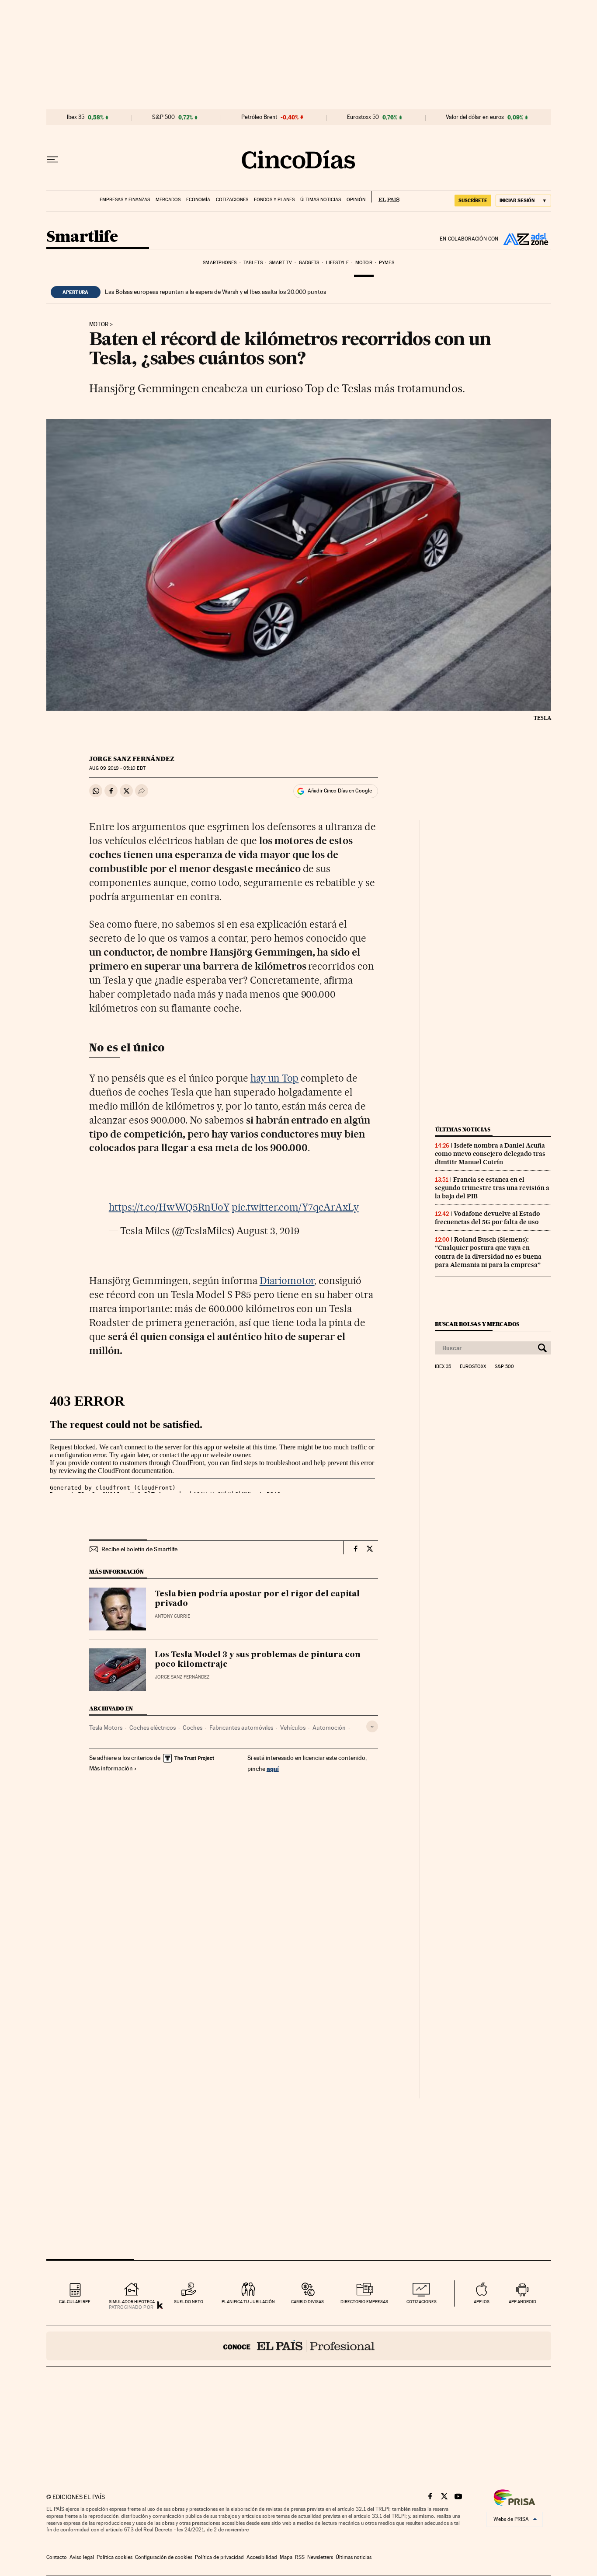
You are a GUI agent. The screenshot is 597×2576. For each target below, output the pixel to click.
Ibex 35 (76, 117)
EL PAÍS (385, 197)
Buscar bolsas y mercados (477, 1324)
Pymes (387, 263)
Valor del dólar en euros (475, 117)
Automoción (329, 1728)
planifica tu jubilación (248, 2302)
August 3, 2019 (268, 1231)
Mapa (286, 2557)
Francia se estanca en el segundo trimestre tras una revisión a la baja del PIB (492, 1188)
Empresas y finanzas (125, 200)
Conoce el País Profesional (299, 2346)
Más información (111, 1768)
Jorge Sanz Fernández (132, 759)
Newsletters (320, 2557)
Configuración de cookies (164, 2557)
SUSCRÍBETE (473, 200)
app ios (482, 2302)
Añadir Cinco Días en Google (340, 791)
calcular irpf (75, 2302)
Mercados (168, 200)
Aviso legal (82, 2557)
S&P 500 (163, 117)
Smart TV (281, 263)
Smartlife (82, 237)
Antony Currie (172, 1616)
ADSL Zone (525, 239)
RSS (300, 2557)
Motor (364, 263)
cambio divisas (307, 2302)
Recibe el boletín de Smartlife (139, 1549)
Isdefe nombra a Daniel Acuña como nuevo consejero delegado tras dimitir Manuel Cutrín (490, 1154)
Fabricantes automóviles (241, 1728)
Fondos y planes (274, 200)
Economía (198, 200)
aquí (273, 1768)
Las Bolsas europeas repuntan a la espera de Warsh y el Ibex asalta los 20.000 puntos (215, 292)
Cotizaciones (232, 200)
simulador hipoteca (132, 2302)
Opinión (356, 200)
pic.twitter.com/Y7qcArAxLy (295, 1207)
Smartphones (220, 263)
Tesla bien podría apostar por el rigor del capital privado (257, 1599)
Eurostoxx (473, 1367)
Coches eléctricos (153, 1728)
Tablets (253, 263)
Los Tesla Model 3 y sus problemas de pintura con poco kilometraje (258, 1660)
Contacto (57, 2557)
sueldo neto (189, 2302)
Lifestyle (337, 263)
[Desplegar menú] (52, 160)
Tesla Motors (106, 1728)
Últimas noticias (321, 200)
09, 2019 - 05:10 (117, 768)
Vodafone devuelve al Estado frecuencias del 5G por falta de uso (488, 1218)
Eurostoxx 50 (363, 117)
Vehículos (293, 1728)
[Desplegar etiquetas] (372, 1726)
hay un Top (275, 1078)
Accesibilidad (262, 2557)
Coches (193, 1728)
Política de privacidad (219, 2557)
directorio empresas (364, 2302)
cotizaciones (422, 2302)
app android (522, 2302)
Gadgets (309, 263)
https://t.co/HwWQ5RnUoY (169, 1207)
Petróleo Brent (259, 117)
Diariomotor (287, 1281)
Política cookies (115, 2557)
